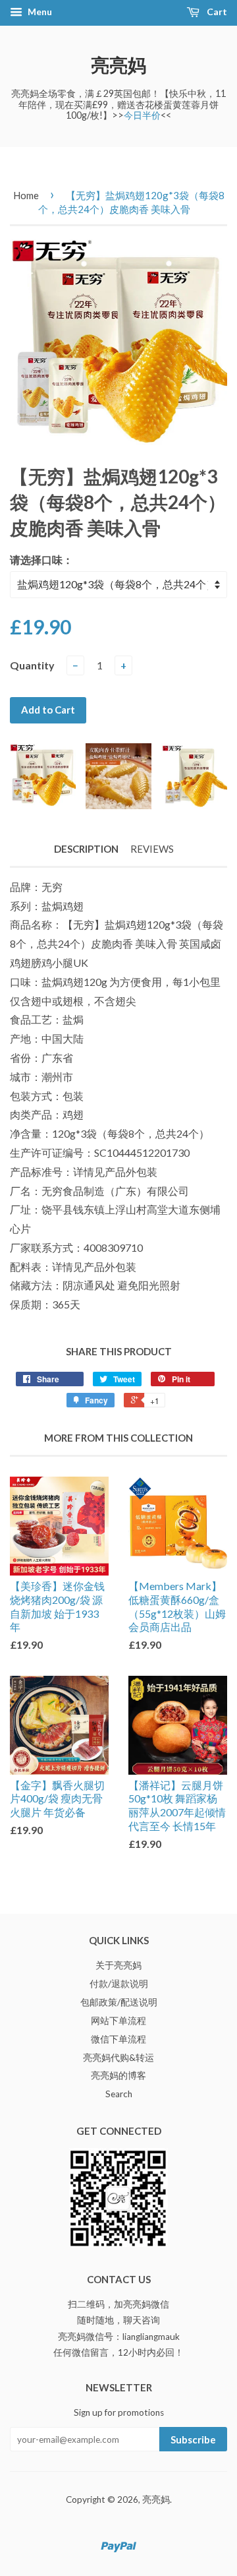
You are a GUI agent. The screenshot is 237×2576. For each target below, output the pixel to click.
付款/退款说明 (119, 1984)
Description (86, 849)
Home (26, 195)
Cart (216, 12)
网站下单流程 (118, 2021)
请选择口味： (41, 560)
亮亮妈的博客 (118, 2075)
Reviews (152, 849)
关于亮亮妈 (118, 1965)
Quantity (32, 665)
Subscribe (193, 2439)
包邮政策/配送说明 (119, 2002)
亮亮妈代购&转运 (118, 2058)
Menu (39, 12)
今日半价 (142, 115)
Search (119, 2094)
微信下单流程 (118, 2039)
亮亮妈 (118, 65)
